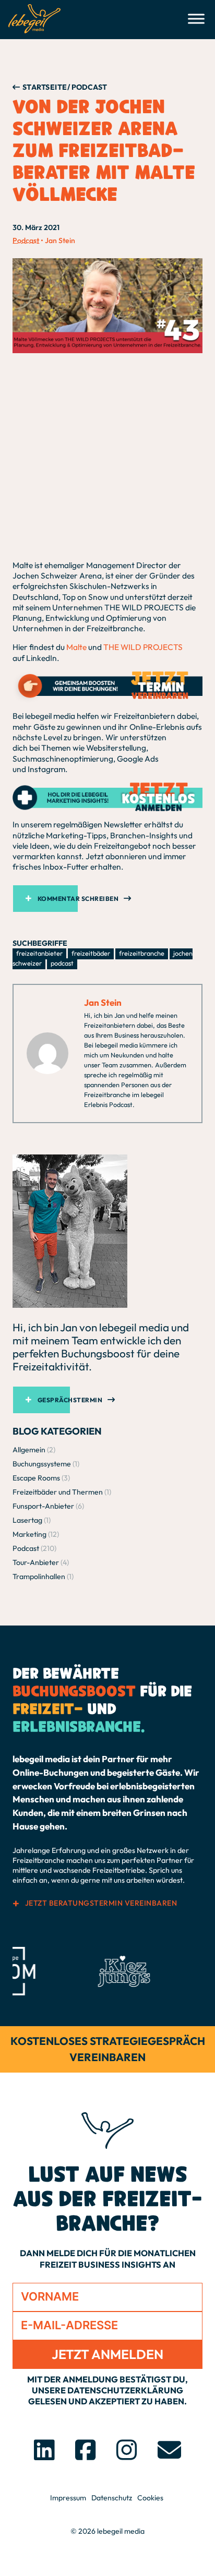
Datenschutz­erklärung (125, 2390)
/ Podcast (87, 87)
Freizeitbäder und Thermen (58, 1492)
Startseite (45, 87)
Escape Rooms (36, 1478)
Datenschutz (112, 2498)
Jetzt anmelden (107, 2354)
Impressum (68, 2498)
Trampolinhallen (39, 1576)
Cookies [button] (150, 2498)
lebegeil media (121, 2531)
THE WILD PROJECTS (143, 647)
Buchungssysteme (42, 1464)
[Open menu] (196, 19)
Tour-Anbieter (36, 1562)
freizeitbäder (91, 953)
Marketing (29, 1534)
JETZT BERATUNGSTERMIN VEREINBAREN (101, 1903)
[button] (107, 899)
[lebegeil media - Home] (34, 19)
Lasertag (27, 1520)
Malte (76, 647)
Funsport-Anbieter (43, 1506)
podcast (62, 963)
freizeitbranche (142, 953)
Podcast (26, 240)
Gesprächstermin (70, 1400)
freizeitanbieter (39, 953)
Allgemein (29, 1450)
